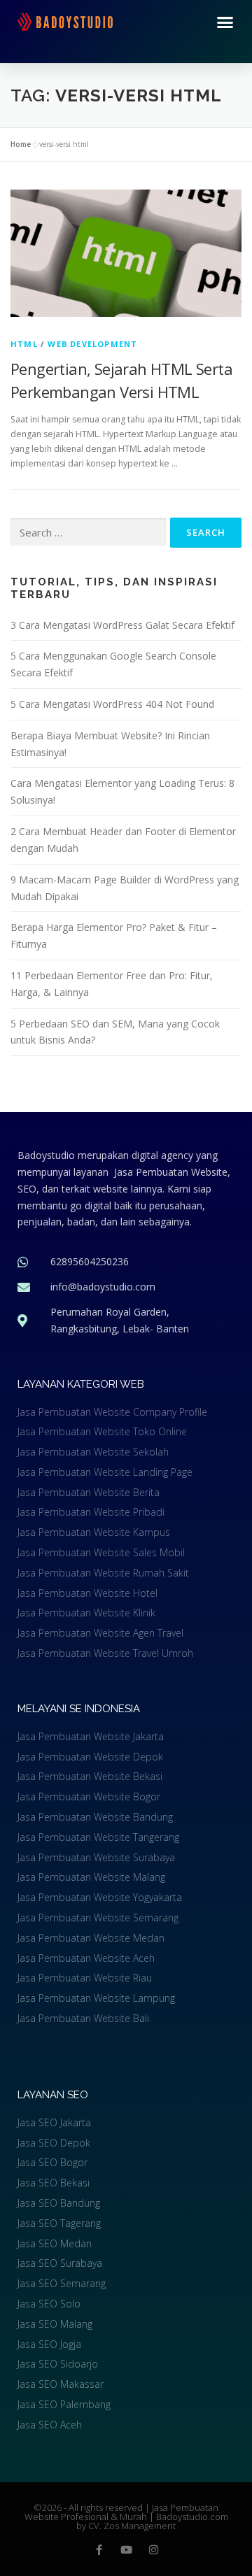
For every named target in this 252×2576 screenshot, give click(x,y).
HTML (24, 344)
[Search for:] (88, 533)
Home (21, 144)
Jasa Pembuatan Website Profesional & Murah (122, 2512)
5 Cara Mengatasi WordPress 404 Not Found (112, 704)
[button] (225, 22)
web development (92, 344)
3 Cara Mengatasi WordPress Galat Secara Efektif (122, 625)
